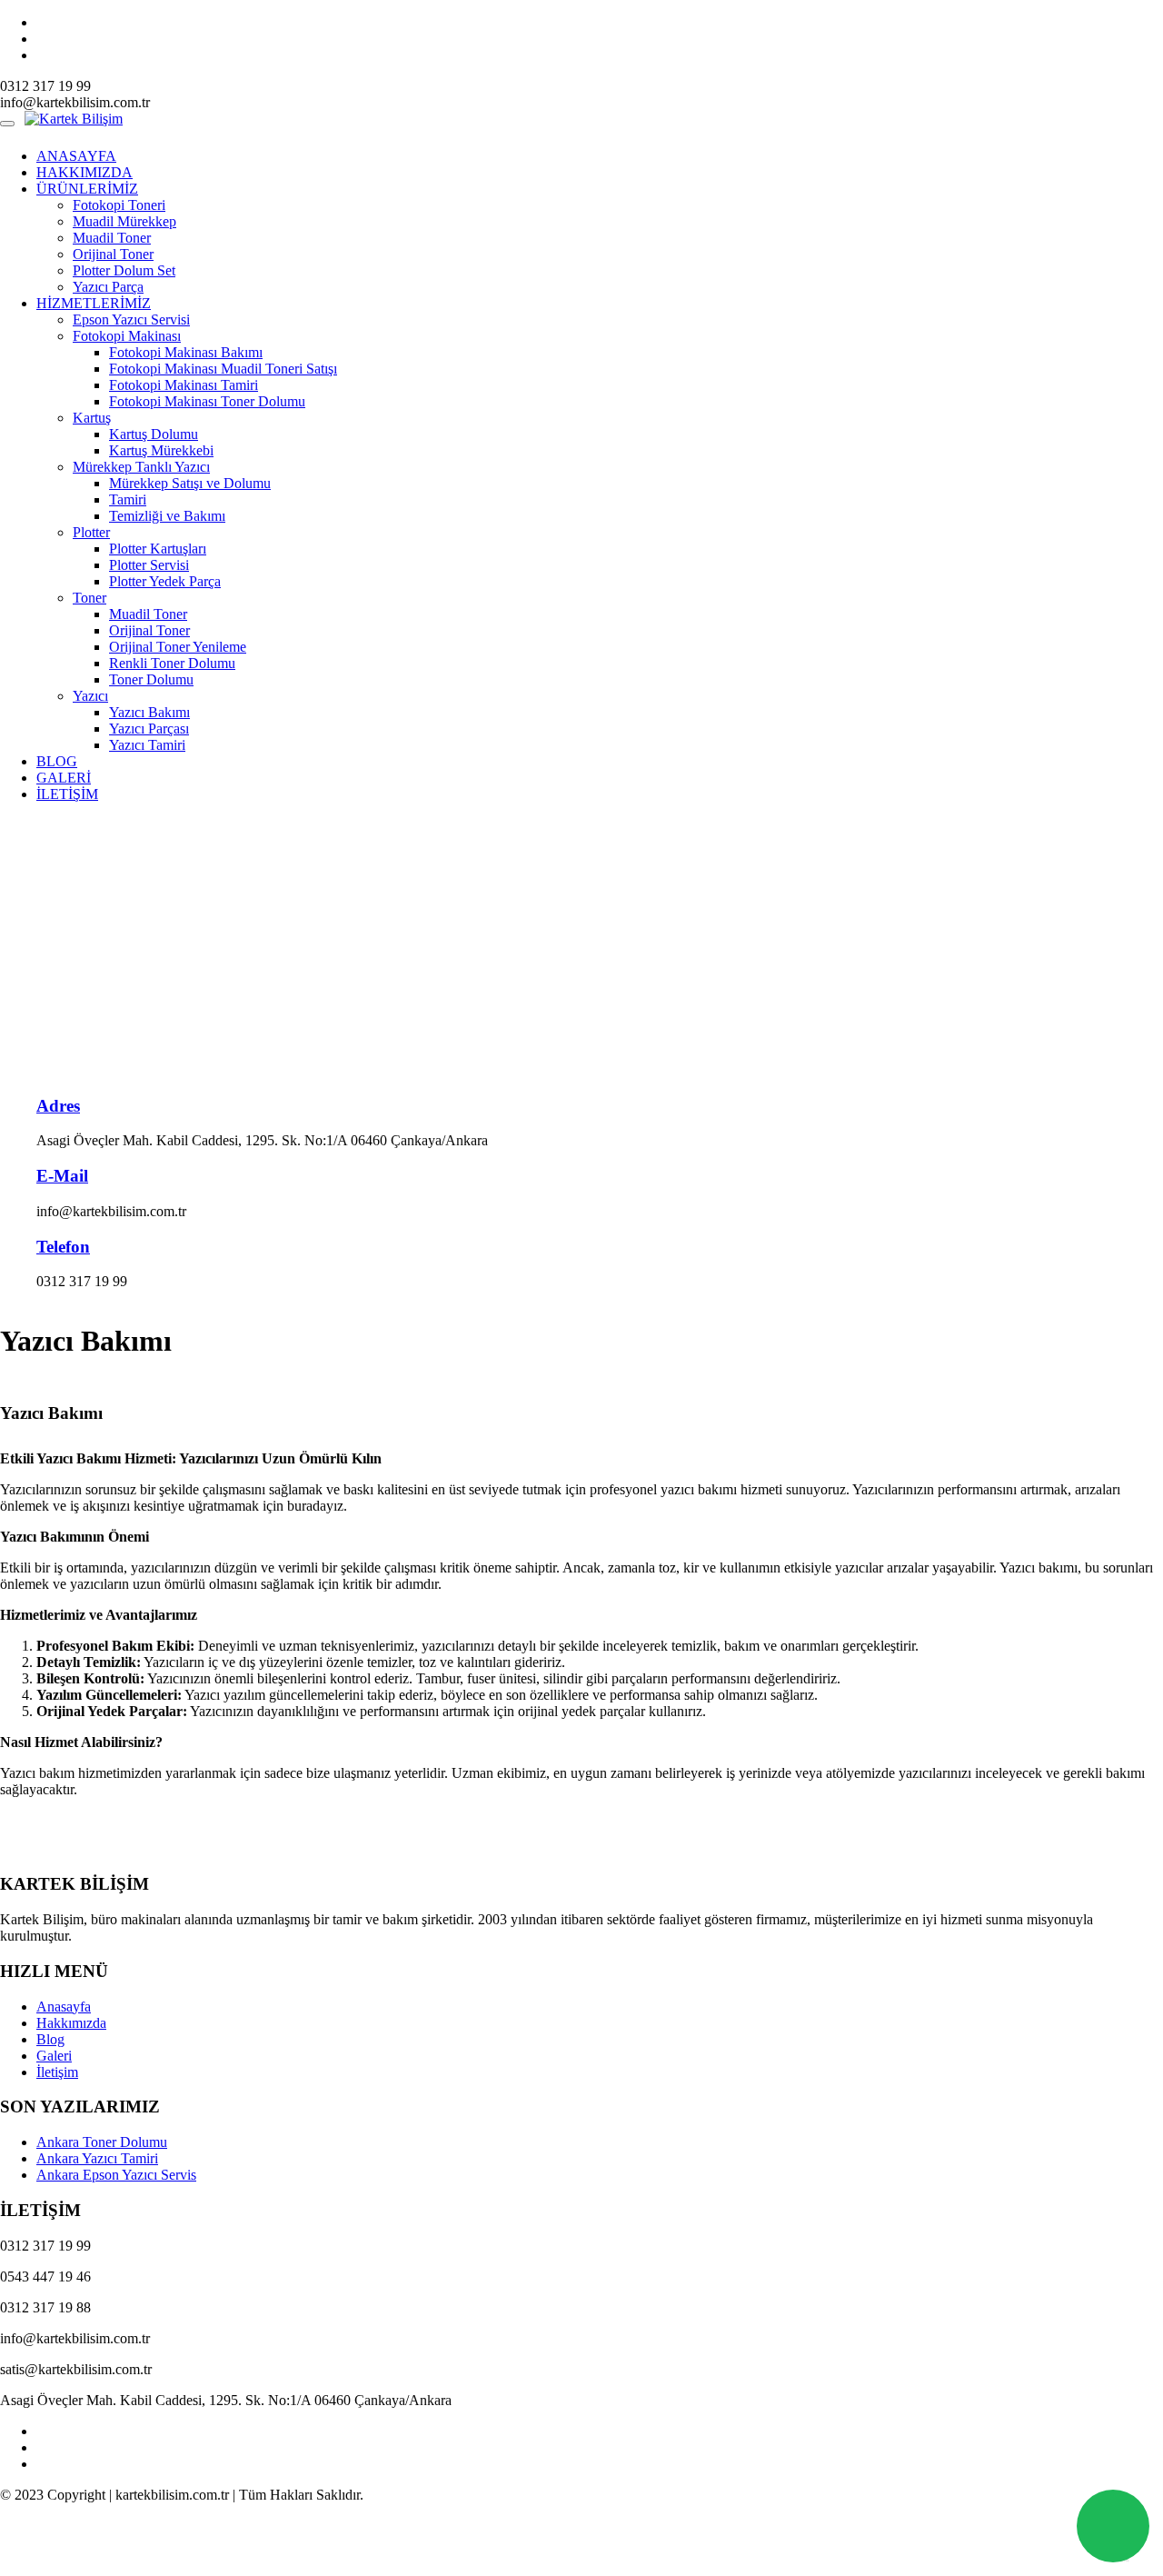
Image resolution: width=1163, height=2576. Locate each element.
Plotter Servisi (149, 565)
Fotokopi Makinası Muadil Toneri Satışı (223, 369)
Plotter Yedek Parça (165, 581)
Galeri (54, 2056)
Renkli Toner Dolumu (172, 663)
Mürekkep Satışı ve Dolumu (190, 483)
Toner (89, 598)
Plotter (91, 532)
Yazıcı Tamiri (147, 745)
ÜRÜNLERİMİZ (87, 189)
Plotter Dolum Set (124, 270)
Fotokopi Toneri (119, 205)
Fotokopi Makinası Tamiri (184, 385)
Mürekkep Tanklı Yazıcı (141, 467)
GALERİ (64, 778)
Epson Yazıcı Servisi (131, 320)
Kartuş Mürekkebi (161, 450)
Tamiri (128, 499)
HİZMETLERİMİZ (94, 303)
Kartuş (92, 418)
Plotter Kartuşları (158, 549)
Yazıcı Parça (108, 287)
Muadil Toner (112, 238)
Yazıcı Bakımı (149, 712)
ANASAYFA (76, 156)
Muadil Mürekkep (124, 221)
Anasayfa (64, 2007)
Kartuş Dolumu (154, 434)
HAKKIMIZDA (84, 172)
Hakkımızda (71, 2023)
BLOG (57, 761)
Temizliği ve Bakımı (167, 516)
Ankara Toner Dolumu (102, 2142)
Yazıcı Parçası (149, 729)
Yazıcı (90, 696)
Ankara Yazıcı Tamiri (97, 2158)
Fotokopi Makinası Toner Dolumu (207, 401)
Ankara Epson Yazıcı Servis (116, 2175)
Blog (50, 2039)
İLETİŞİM (67, 794)
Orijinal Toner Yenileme (178, 647)
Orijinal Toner (113, 254)
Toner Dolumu (151, 679)
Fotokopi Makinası (127, 336)
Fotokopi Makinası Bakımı (186, 352)
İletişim (57, 2072)
